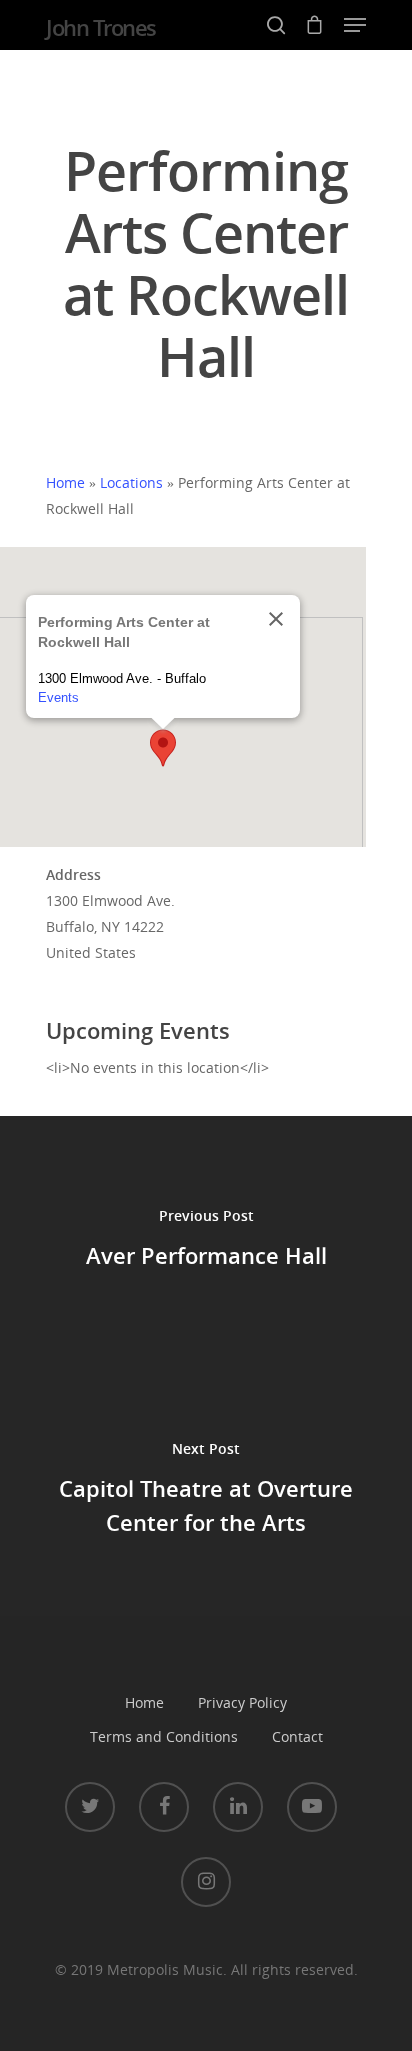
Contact (297, 1736)
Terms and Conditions (164, 1736)
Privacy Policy (242, 1702)
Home (65, 482)
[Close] (276, 619)
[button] (163, 748)
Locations (131, 482)
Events (58, 697)
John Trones (101, 27)
